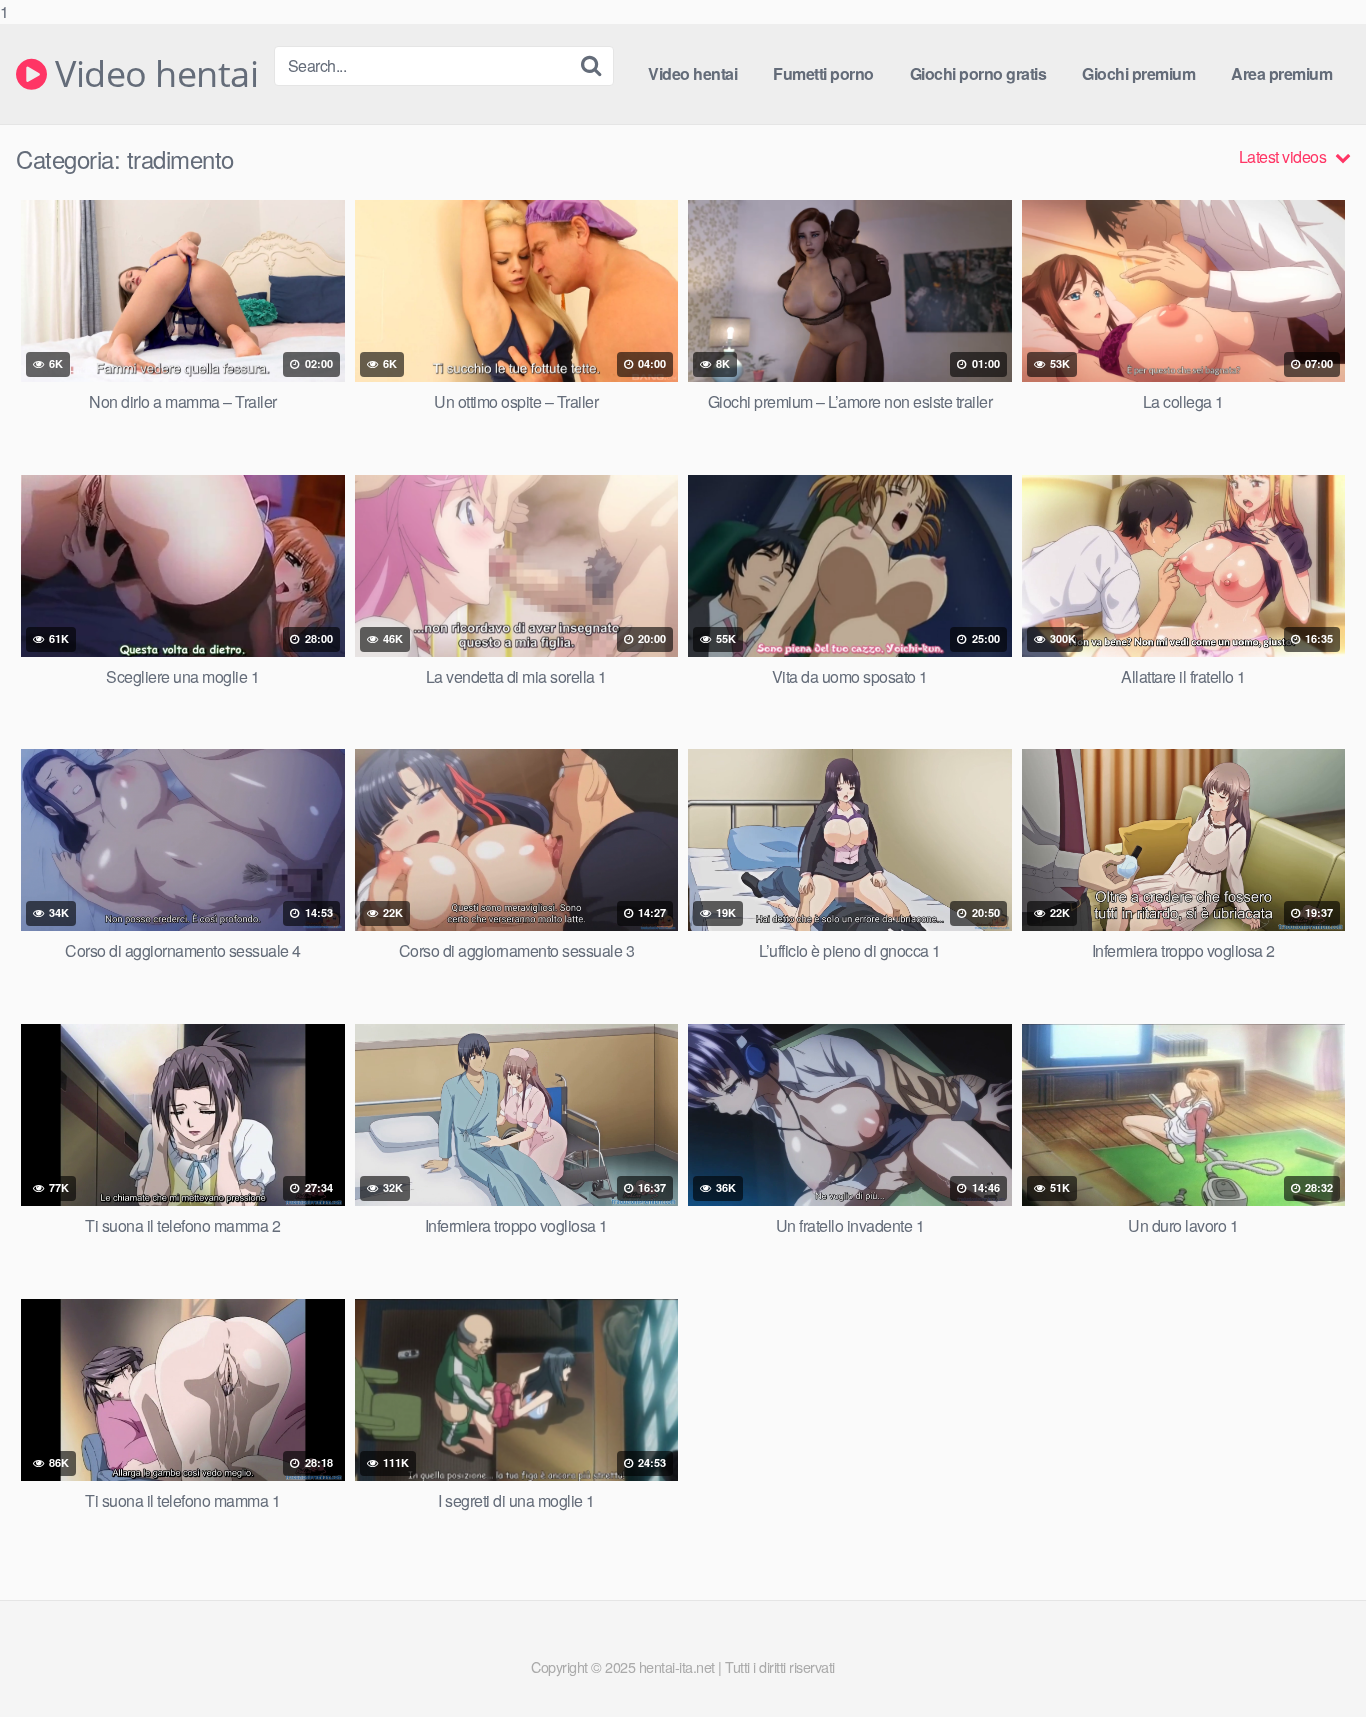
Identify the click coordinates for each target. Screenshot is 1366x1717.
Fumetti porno (823, 73)
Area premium (1281, 73)
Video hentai (152, 74)
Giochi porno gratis (978, 73)
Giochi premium (1138, 73)
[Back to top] (1311, 1661)
